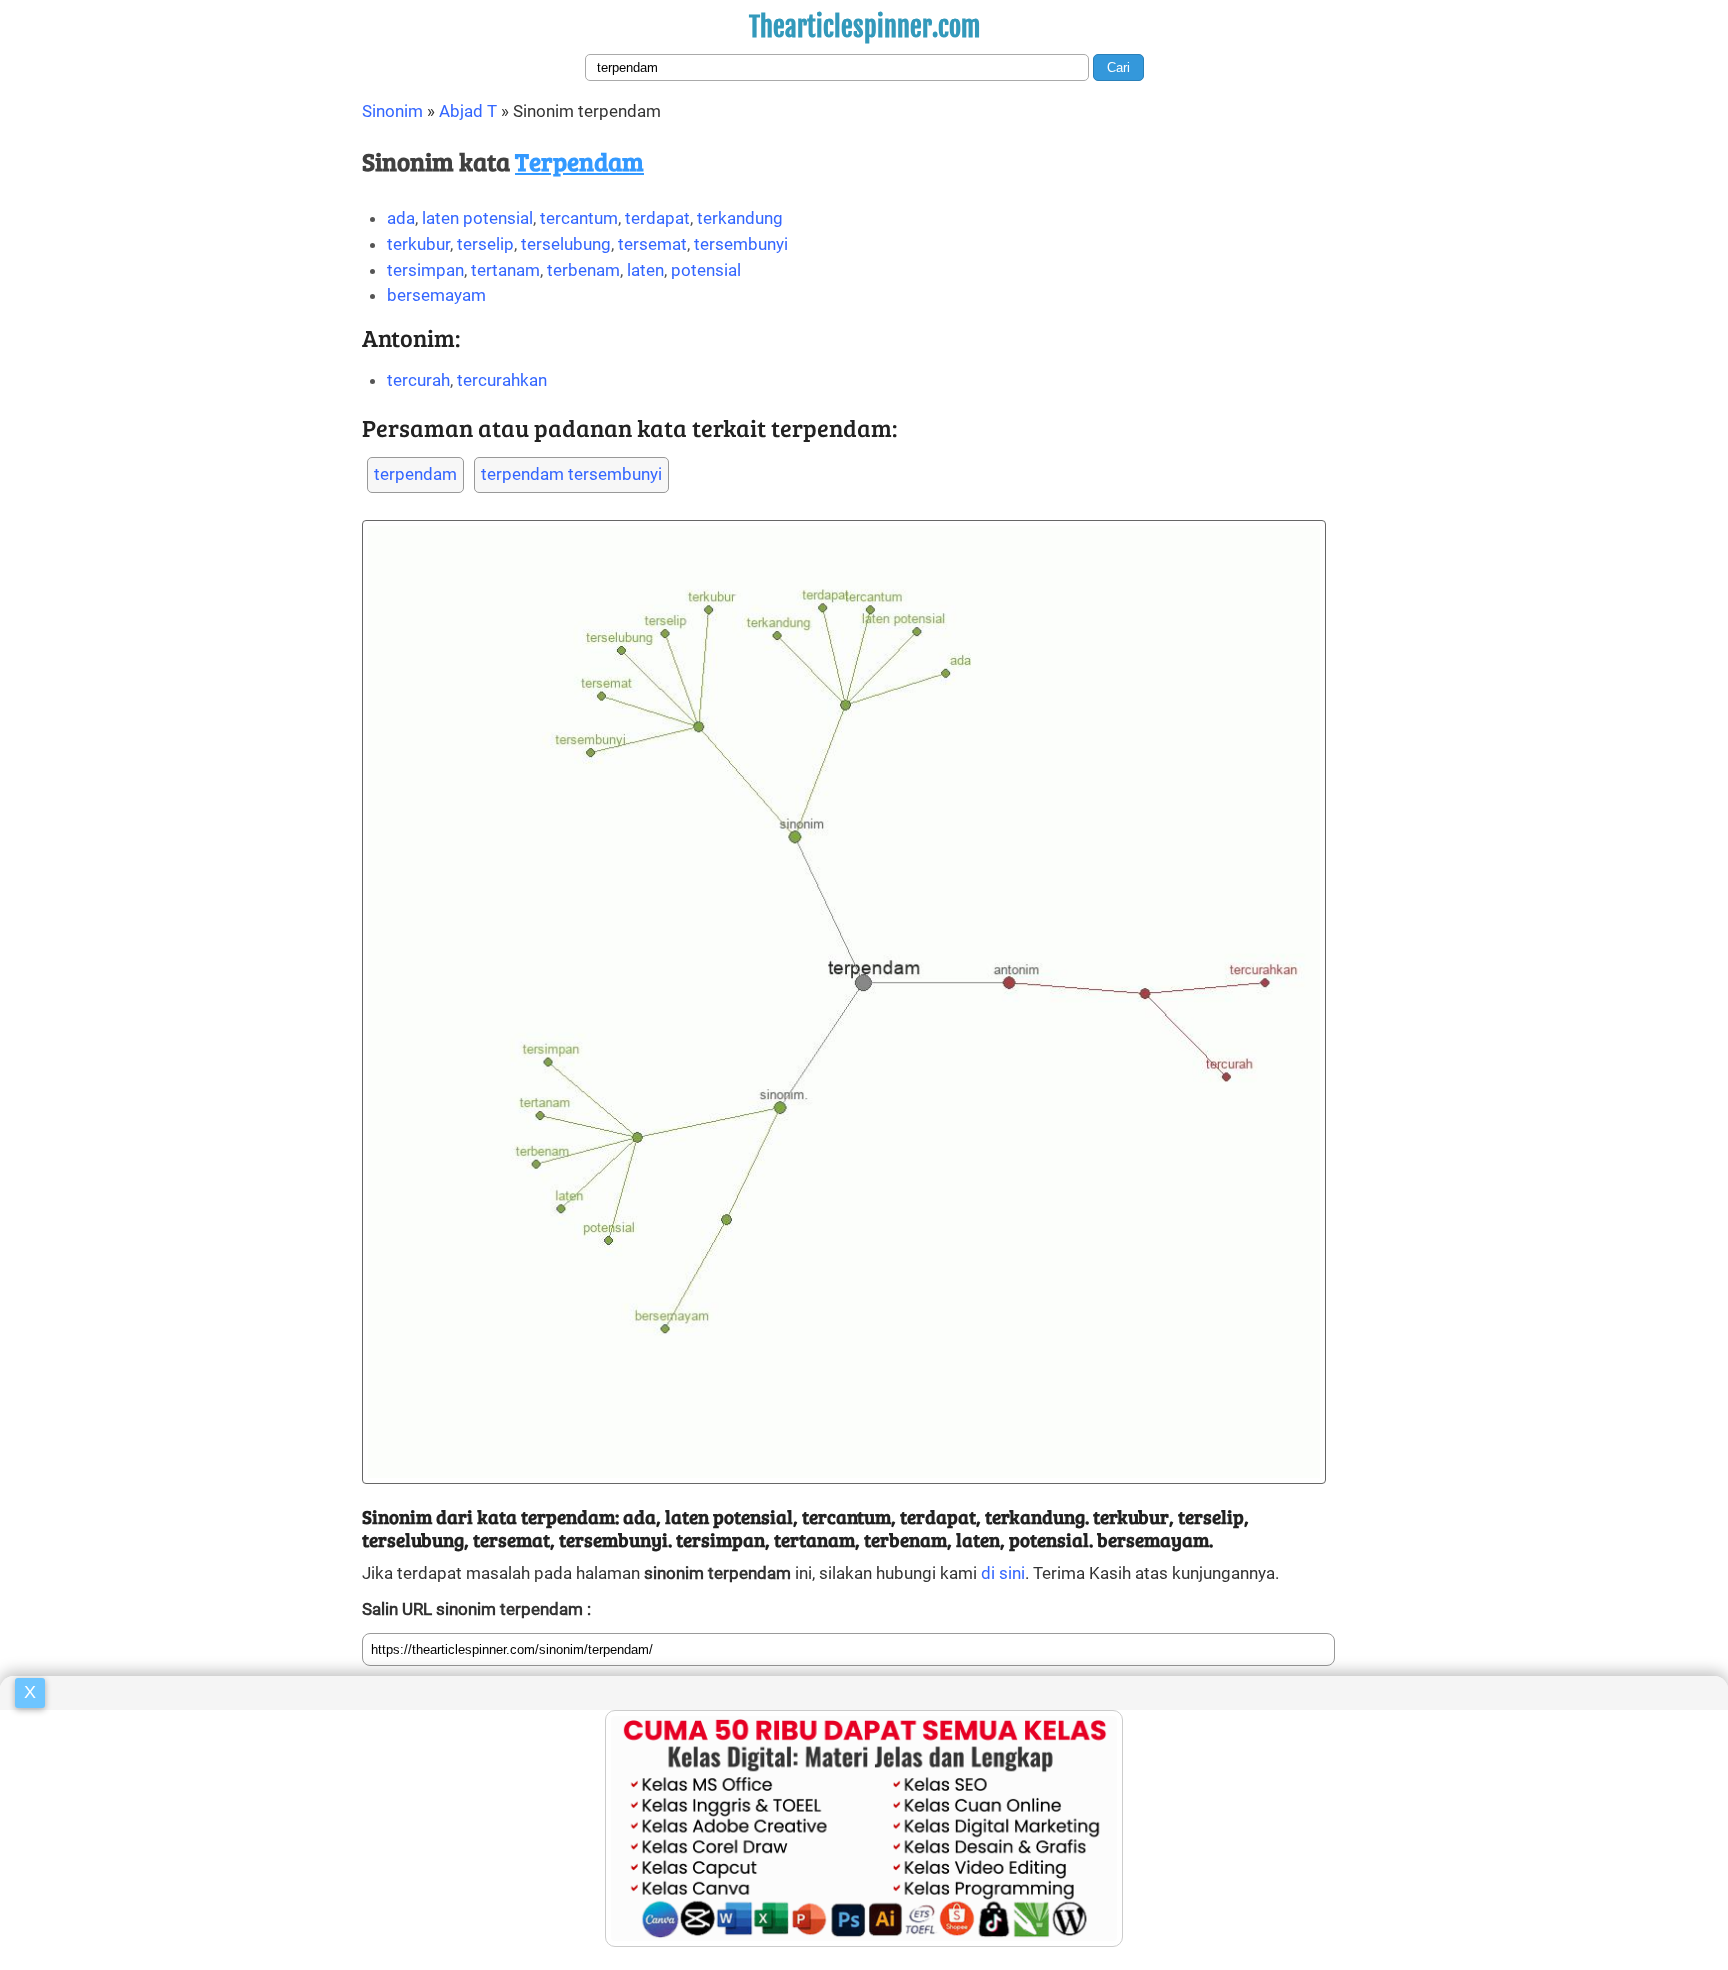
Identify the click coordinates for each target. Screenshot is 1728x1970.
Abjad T (468, 111)
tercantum (579, 218)
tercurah (418, 380)
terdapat (657, 218)
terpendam (415, 474)
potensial (706, 270)
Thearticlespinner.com (864, 27)
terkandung (740, 218)
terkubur (418, 244)
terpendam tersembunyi (571, 474)
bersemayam (436, 295)
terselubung (566, 244)
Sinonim (392, 111)
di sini (1003, 1573)
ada (401, 218)
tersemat (652, 244)
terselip (485, 244)
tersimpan (425, 270)
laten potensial (477, 218)
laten (645, 270)
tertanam (505, 270)
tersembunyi (741, 244)
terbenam (583, 270)
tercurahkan (502, 380)
